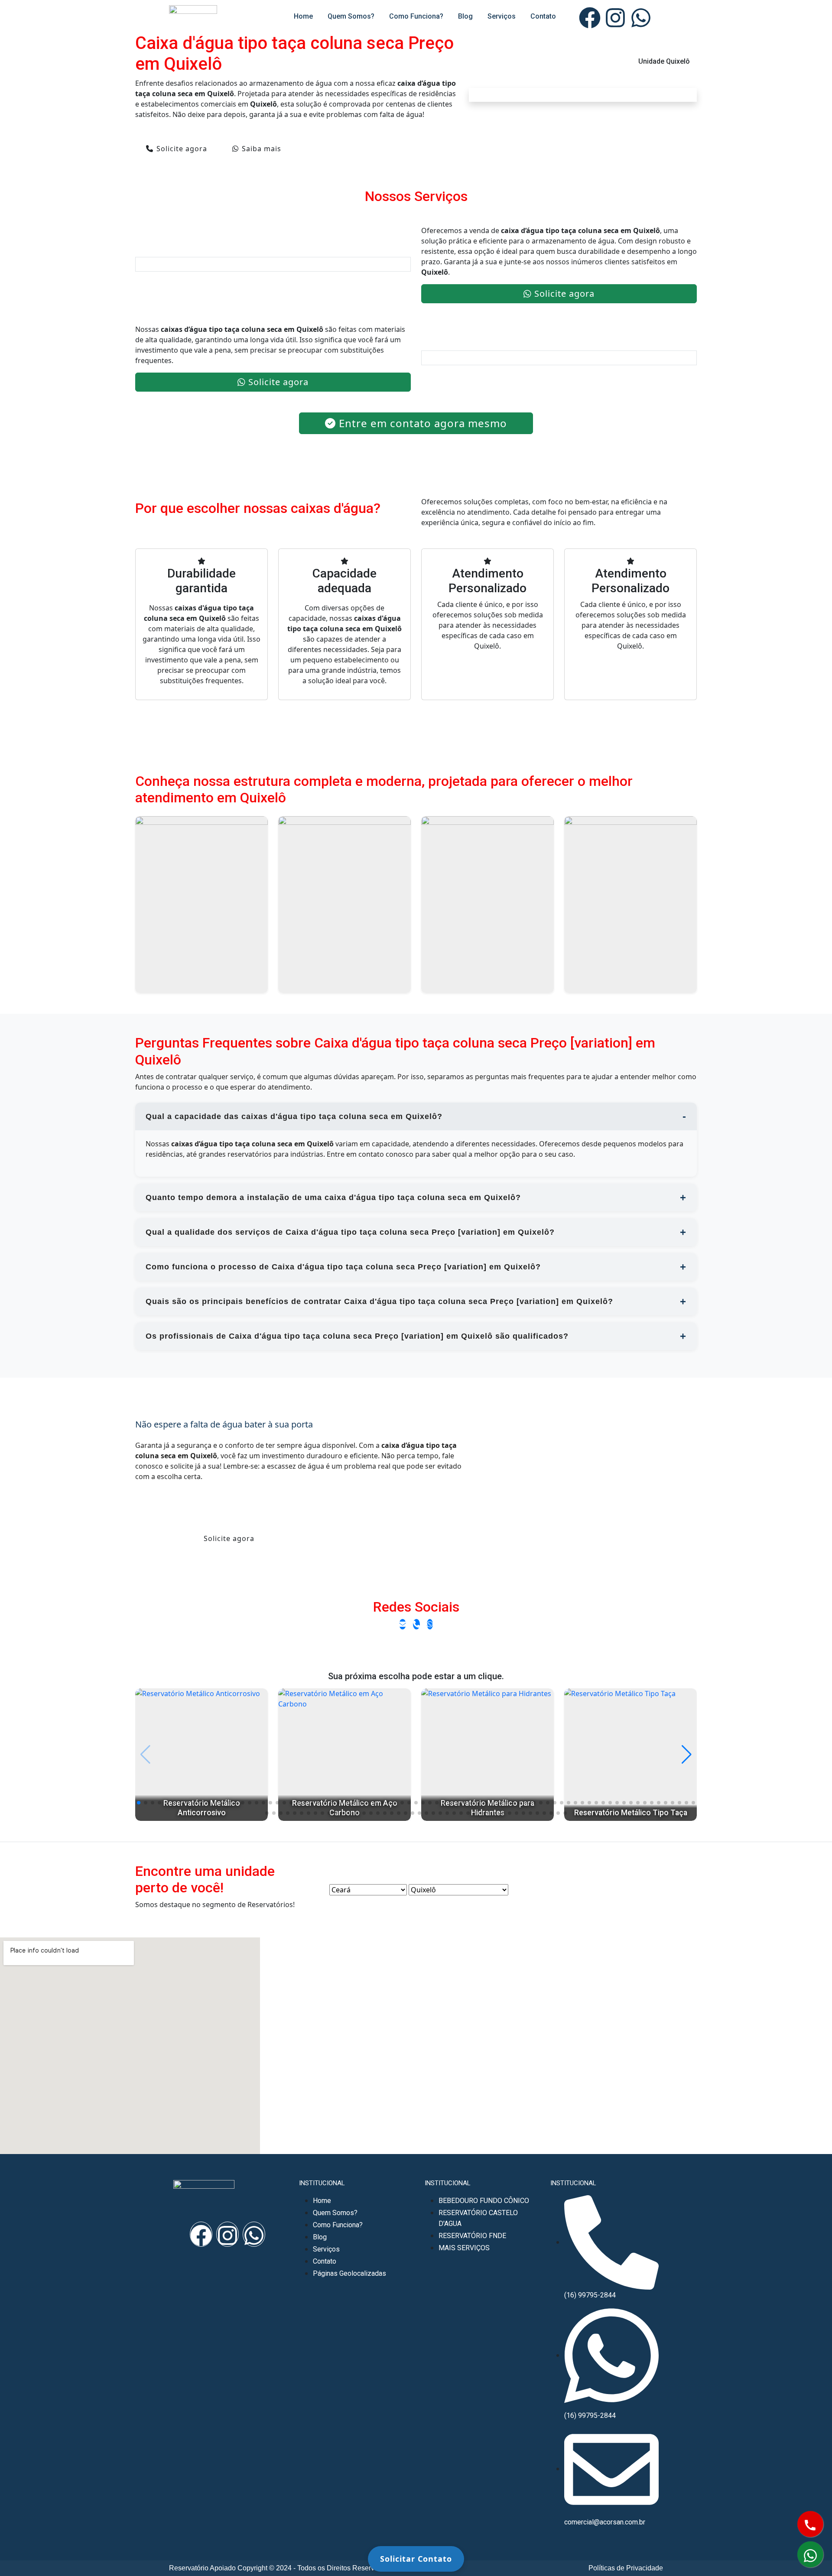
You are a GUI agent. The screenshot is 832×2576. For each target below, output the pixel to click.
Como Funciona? (416, 16)
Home (303, 16)
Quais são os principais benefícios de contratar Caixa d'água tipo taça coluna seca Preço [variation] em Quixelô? (379, 1301)
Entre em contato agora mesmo (423, 423)
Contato (543, 16)
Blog (465, 16)
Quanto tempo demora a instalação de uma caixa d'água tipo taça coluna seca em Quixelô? (333, 1197)
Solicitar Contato (416, 2559)
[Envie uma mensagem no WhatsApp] (430, 1624)
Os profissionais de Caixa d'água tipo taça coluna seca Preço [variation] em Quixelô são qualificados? (357, 1336)
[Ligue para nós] (416, 1624)
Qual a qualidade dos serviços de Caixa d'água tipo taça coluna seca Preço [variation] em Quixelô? (350, 1232)
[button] (139, 1803)
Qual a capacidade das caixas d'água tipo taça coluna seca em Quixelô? (294, 1116)
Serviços (502, 16)
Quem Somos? (351, 16)
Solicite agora (182, 149)
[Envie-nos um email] (403, 1624)
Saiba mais (262, 149)
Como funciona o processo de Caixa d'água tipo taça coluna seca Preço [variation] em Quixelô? (343, 1267)
